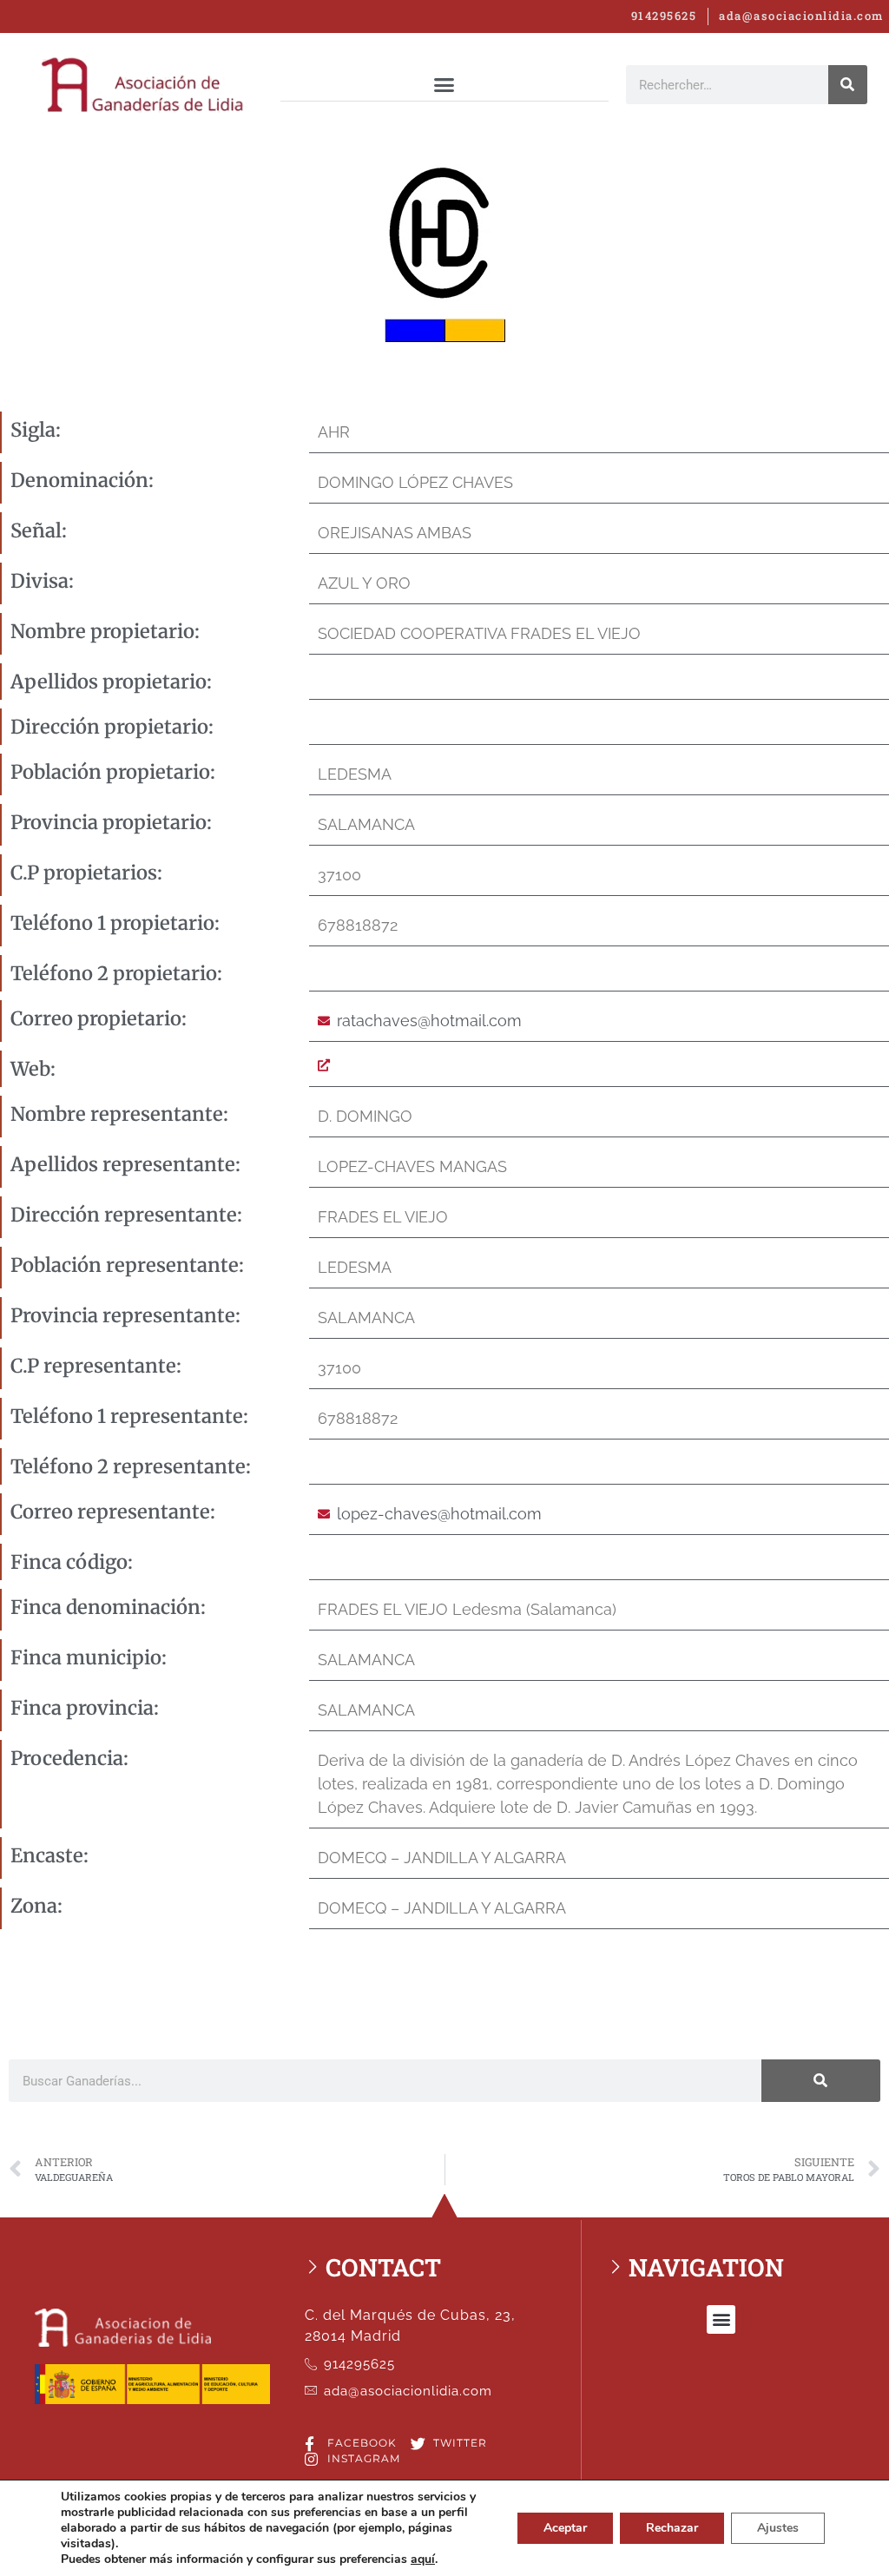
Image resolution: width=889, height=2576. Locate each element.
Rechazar (672, 2528)
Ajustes (778, 2528)
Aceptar (565, 2528)
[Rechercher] (848, 85)
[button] (444, 84)
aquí (423, 2560)
